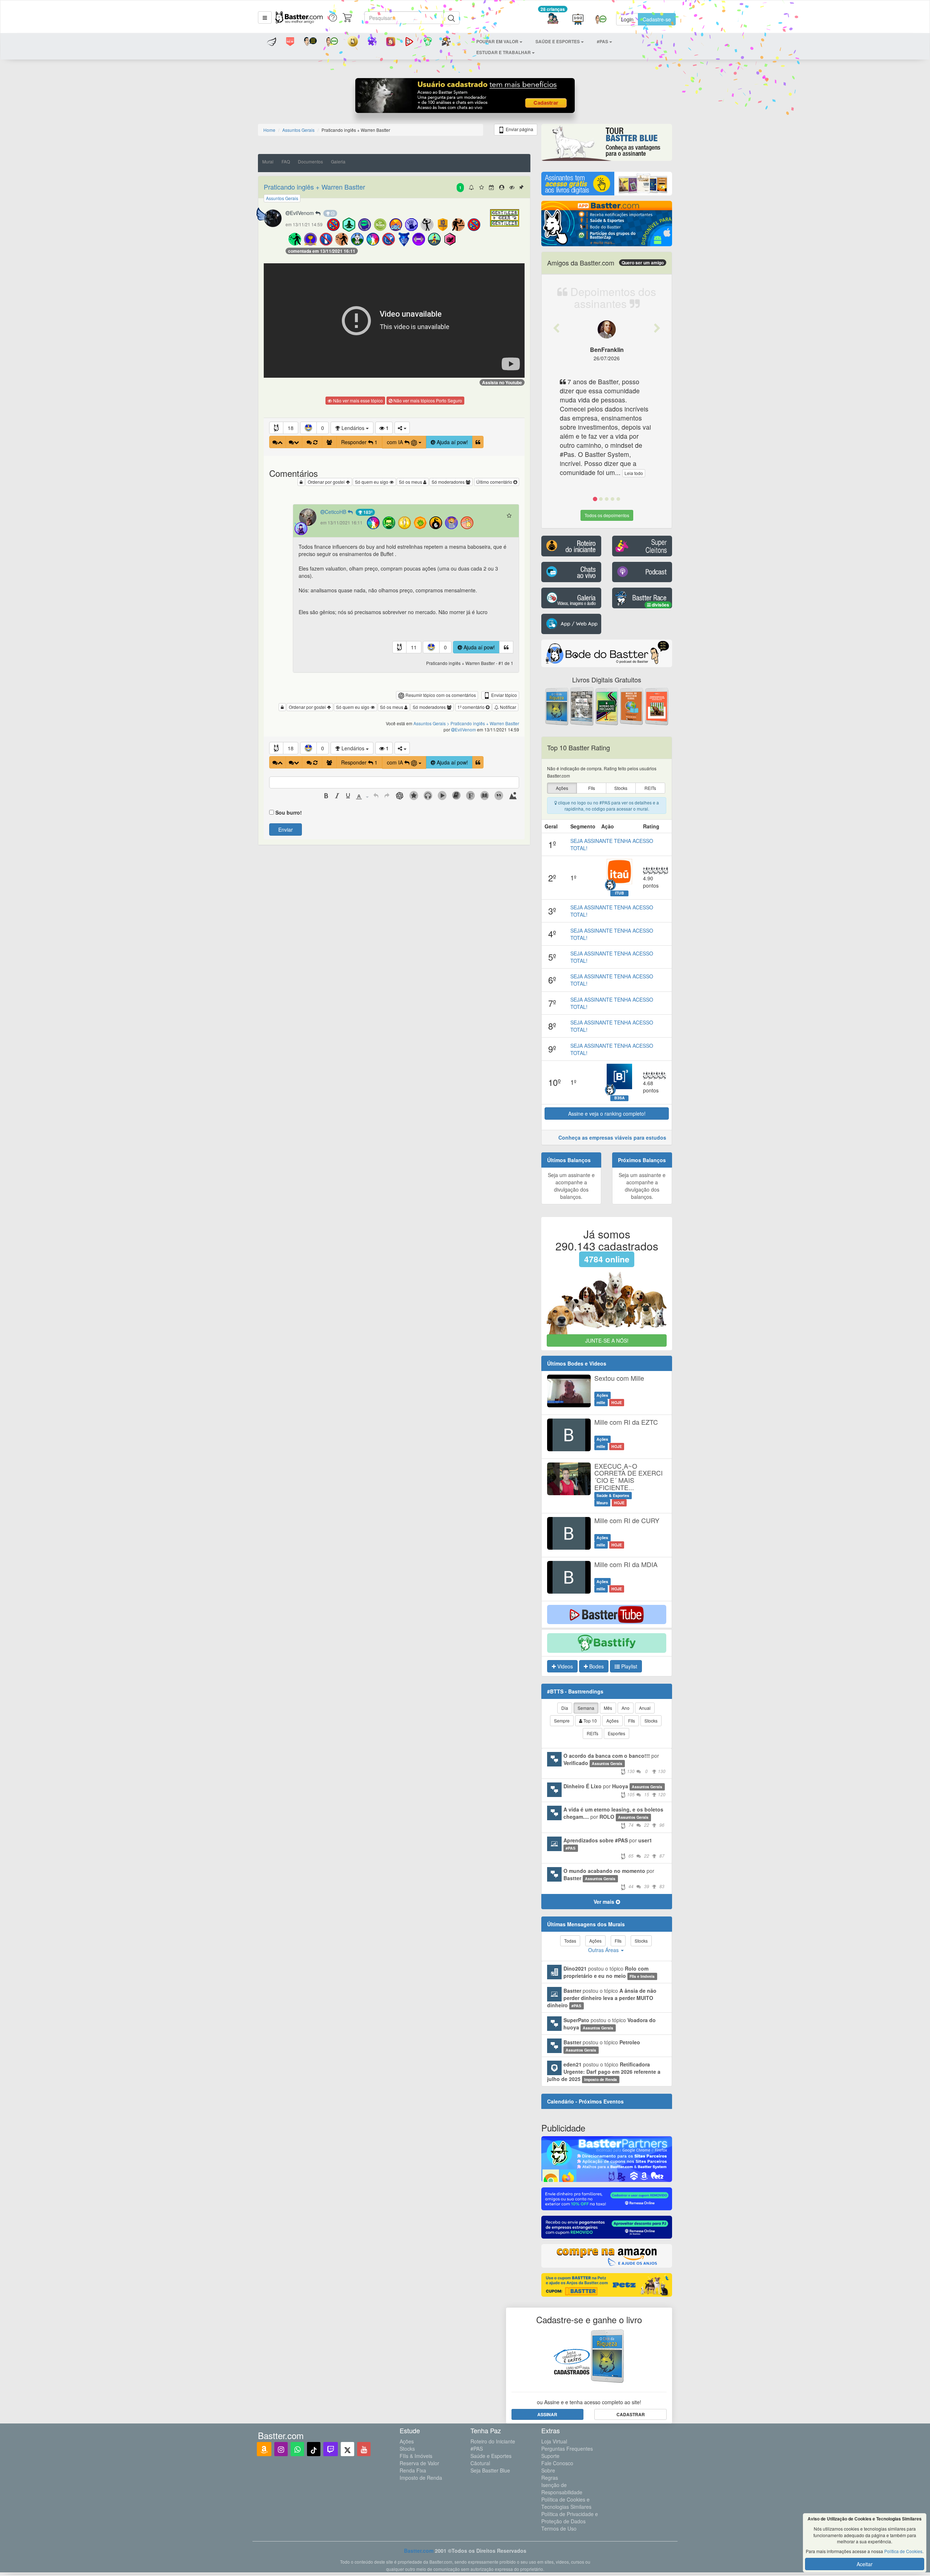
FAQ (286, 161)
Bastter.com (419, 2551)
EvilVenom (303, 213)
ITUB (620, 893)
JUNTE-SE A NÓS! (607, 1340)
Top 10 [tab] (590, 1721)
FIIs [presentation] (592, 788)
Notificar (508, 707)
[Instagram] (281, 2449)
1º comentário (472, 707)
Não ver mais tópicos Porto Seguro (427, 400)
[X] (347, 2449)
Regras (550, 2478)
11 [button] (414, 647)
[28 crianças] (553, 19)
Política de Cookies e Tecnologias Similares (566, 2503)
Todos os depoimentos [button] (607, 515)
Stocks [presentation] (621, 788)
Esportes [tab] (616, 1733)
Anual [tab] (645, 1708)
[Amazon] (264, 2449)
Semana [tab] (586, 1708)
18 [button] (291, 428)
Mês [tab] (608, 1708)
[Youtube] (364, 2449)
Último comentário (495, 482)
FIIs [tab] (632, 1721)
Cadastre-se (657, 19)
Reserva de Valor (419, 2463)
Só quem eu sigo (372, 482)
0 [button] (323, 428)
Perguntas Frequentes (567, 2449)
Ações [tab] (612, 1721)
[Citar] (478, 442)
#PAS (477, 2449)
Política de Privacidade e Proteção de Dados (570, 2518)
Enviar (286, 829)
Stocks (407, 2449)
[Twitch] (331, 2449)
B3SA (620, 1098)
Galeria (338, 161)
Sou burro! (289, 812)
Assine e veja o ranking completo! (607, 1113)
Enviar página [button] (519, 129)
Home (269, 130)
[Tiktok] (314, 2449)
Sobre (548, 2470)
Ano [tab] (626, 1708)
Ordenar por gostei (327, 482)
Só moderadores (449, 482)
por (614, 1763)
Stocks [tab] (651, 1721)
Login (627, 19)
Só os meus (411, 482)
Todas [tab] (570, 1941)
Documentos (310, 161)
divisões (660, 605)
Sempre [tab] (562, 1721)
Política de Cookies (903, 2551)
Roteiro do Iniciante (493, 2441)
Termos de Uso (559, 2528)
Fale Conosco (557, 2463)
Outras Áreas (604, 1950)
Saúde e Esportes (491, 2456)
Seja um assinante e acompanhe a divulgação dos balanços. (571, 1186)
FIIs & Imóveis (416, 2456)
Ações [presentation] (562, 788)
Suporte (550, 2456)
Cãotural (480, 2463)
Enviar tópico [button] (504, 695)
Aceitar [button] (865, 2564)
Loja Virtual (554, 2441)
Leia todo (634, 473)
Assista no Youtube (502, 382)
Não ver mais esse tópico (357, 400)
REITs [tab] (593, 1733)
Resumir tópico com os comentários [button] (440, 695)
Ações (407, 2441)
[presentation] (326, 796)
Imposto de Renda (421, 2478)
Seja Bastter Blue (490, 2470)
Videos (564, 1666)
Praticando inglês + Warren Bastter (314, 187)
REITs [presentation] (650, 788)
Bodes (596, 1666)
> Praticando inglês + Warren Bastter (483, 723)
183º (367, 512)
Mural (268, 161)
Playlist (628, 1666)
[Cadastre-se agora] (465, 97)
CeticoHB (336, 512)
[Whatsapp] (297, 2449)
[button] (265, 17)
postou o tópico (609, 1972)
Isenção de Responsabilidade (562, 2488)
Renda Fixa (413, 2470)
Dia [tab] (565, 1708)
